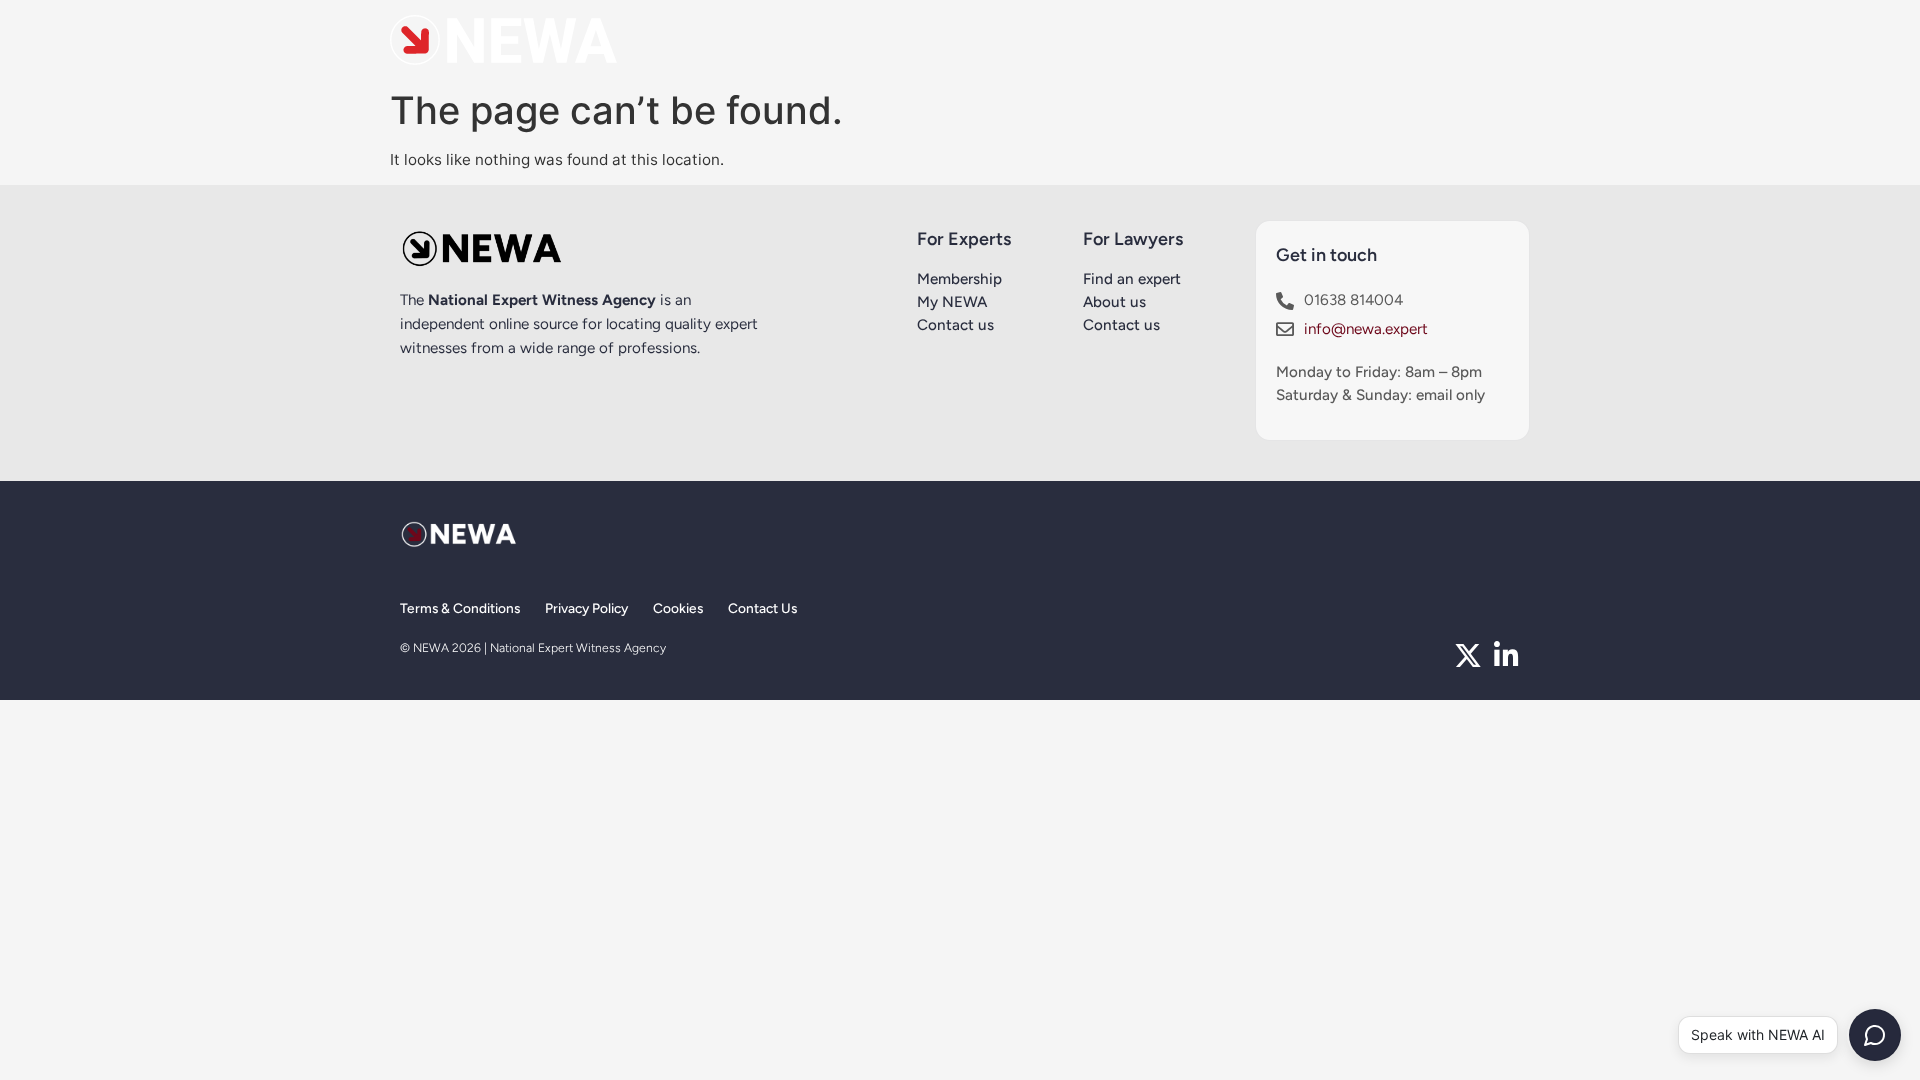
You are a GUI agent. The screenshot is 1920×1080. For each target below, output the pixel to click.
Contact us (955, 325)
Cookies (678, 608)
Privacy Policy (586, 608)
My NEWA (952, 302)
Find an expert (1132, 279)
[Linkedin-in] (1506, 656)
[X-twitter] (1468, 656)
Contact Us (762, 608)
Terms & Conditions (460, 608)
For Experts (964, 239)
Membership (959, 279)
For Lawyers (1133, 239)
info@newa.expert (1366, 329)
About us (1114, 302)
